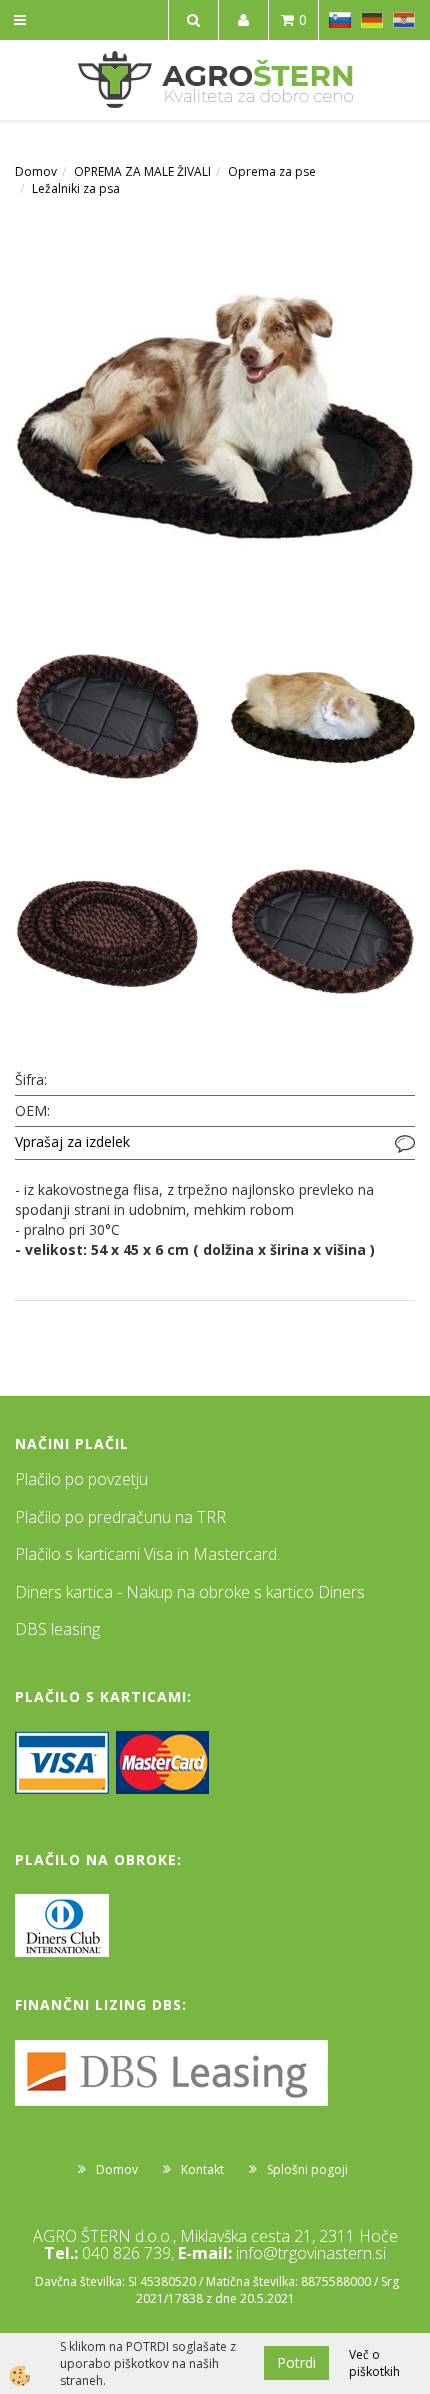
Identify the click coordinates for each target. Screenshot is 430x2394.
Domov (36, 171)
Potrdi (296, 2362)
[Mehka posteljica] (215, 413)
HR (404, 20)
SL (340, 20)
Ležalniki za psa (76, 188)
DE (372, 20)
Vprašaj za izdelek (72, 1141)
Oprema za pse (272, 171)
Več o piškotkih (374, 2363)
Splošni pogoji (307, 2169)
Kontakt (202, 2169)
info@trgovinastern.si (311, 2253)
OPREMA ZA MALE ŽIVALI (142, 171)
